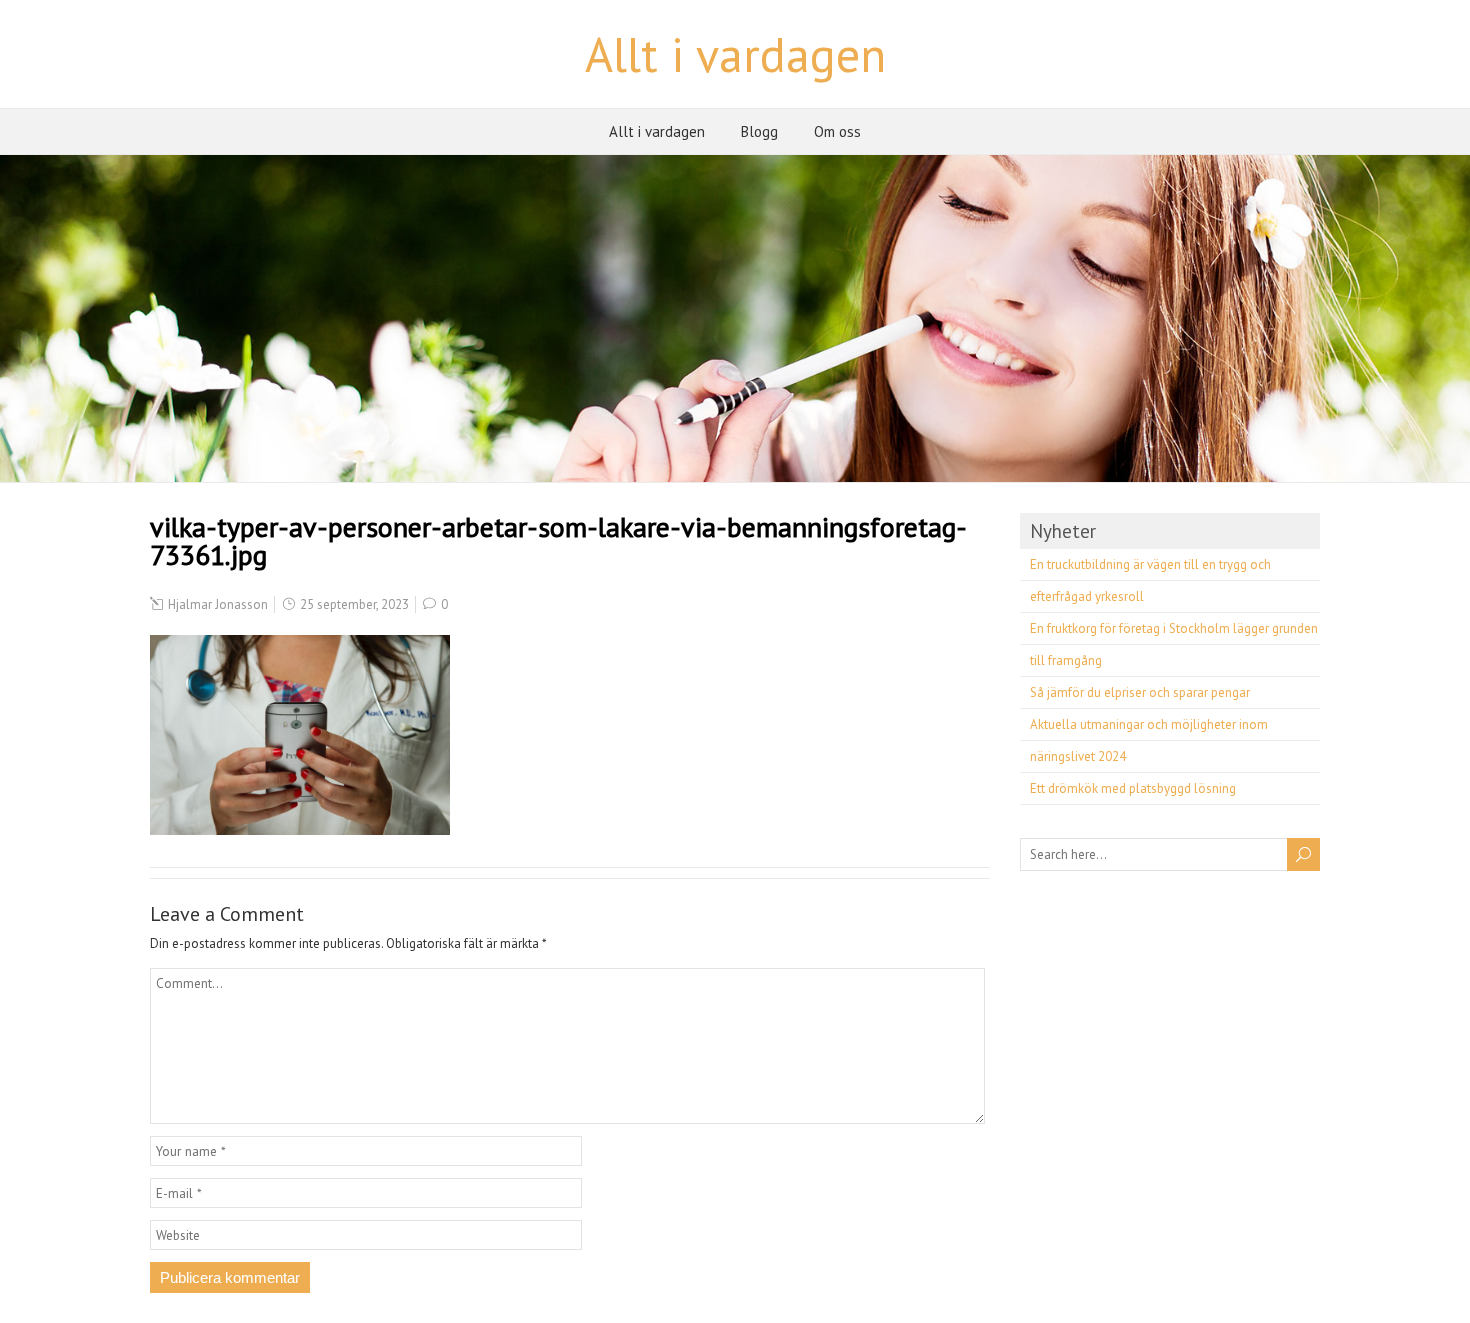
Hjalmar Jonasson (218, 604)
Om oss (837, 131)
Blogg (759, 131)
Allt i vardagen (735, 54)
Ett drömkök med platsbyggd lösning (1133, 788)
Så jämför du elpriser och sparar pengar (1140, 692)
